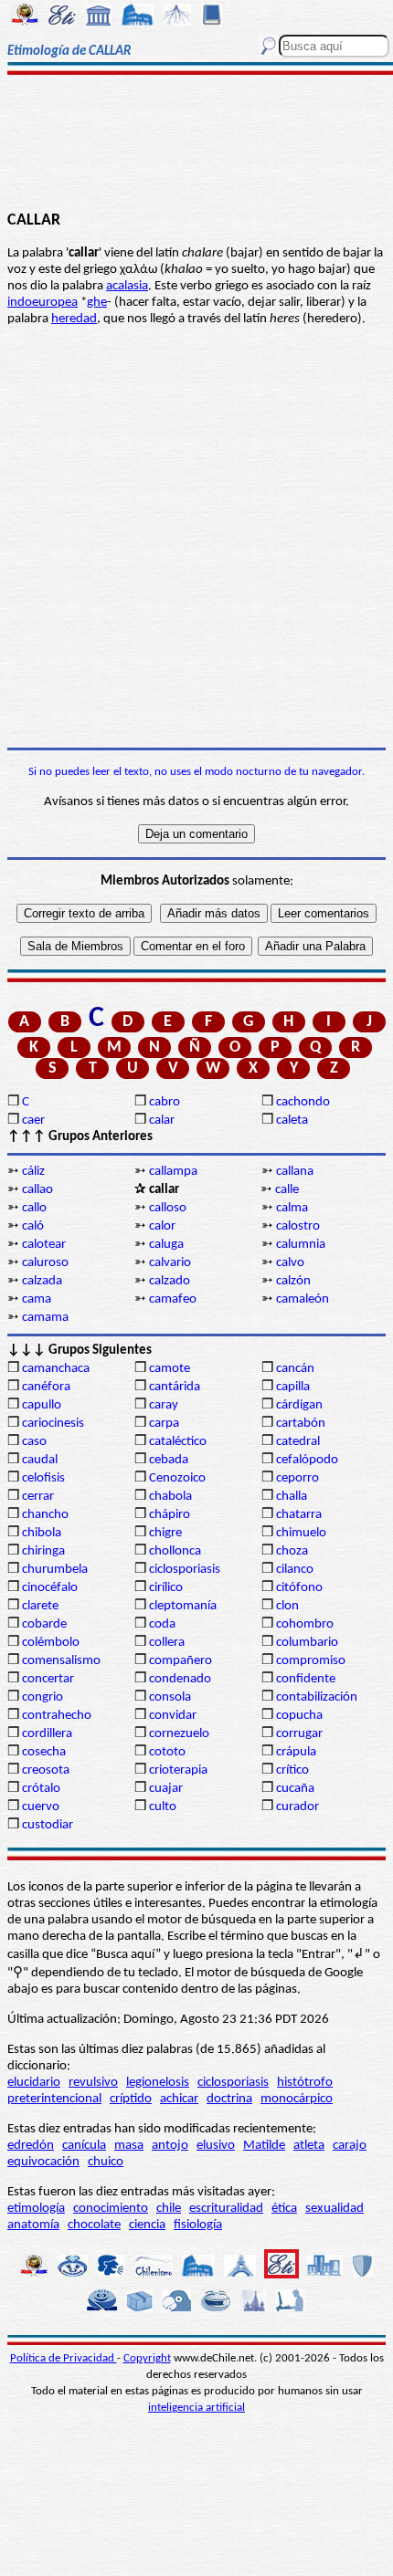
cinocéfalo (50, 1588)
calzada (42, 1281)
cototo (167, 1752)
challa (292, 1497)
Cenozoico (177, 1478)
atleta (309, 2146)
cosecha (44, 1752)
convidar (173, 1716)
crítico (292, 1770)
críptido (131, 2099)
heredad (74, 319)
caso (34, 1442)
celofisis (43, 1478)
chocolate (94, 2225)
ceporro (297, 1478)
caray (164, 1405)
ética (284, 2209)
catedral (298, 1442)
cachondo (303, 1102)
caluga (166, 1245)
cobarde (44, 1624)
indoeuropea (42, 303)
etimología (36, 2209)
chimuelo (301, 1533)
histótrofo (305, 2083)
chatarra (299, 1515)
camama (45, 1318)
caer (33, 1120)
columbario (307, 1643)
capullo (42, 1405)
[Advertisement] (196, 143)
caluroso (45, 1263)
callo (34, 1208)
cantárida (175, 1387)
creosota (46, 1770)
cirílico (166, 1588)
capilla (293, 1387)
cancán (295, 1369)
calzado (170, 1281)
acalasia (127, 286)
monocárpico (297, 2099)
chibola (42, 1533)
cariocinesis (53, 1424)
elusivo (216, 2146)
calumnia (301, 1245)
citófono (299, 1588)
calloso (168, 1208)
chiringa (43, 1551)
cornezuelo (179, 1734)
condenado (180, 1679)
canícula (84, 2146)
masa (129, 2146)
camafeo (173, 1299)
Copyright (147, 2358)
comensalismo (61, 1661)
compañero (181, 1661)
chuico (106, 2162)
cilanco (295, 1570)
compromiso (311, 1661)
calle (287, 1190)
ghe (97, 303)
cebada (169, 1460)
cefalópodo (307, 1460)
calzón (293, 1281)
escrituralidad (226, 2209)
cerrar (38, 1497)
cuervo (41, 1807)
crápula (296, 1752)
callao (37, 1190)
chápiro (170, 1515)
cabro (165, 1102)
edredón (31, 2146)
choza (292, 1551)
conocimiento (111, 2209)
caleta (292, 1120)
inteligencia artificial (196, 2408)
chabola (170, 1497)
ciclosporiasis (185, 1570)
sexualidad (335, 2209)
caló (33, 1226)
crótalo (41, 1789)
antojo (170, 2146)
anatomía (33, 2225)
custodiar (48, 1825)
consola (170, 1697)
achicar (179, 2099)
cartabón (301, 1424)
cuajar (166, 1789)
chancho (45, 1515)
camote (170, 1369)
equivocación (43, 2162)
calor (162, 1226)
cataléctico (178, 1442)
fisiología (198, 2225)
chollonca (175, 1551)
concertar (48, 1679)
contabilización (317, 1697)
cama (37, 1299)
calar (162, 1120)
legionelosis (158, 2083)
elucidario (34, 2083)
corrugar (299, 1734)
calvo (290, 1263)
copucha (299, 1716)
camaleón (303, 1299)
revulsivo (93, 2083)
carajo (350, 2146)
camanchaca (56, 1369)
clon (287, 1606)
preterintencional (54, 2099)
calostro (298, 1226)
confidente (306, 1679)
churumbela (55, 1570)
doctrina (229, 2099)
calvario (170, 1263)
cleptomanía (183, 1606)
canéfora (46, 1387)
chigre (165, 1533)
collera (167, 1643)
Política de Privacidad (64, 2358)
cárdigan (299, 1405)
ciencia (147, 2225)
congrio (42, 1697)
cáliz (33, 1172)
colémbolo (51, 1643)
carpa (164, 1424)
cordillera (47, 1734)
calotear (44, 1245)
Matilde (264, 2146)
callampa (173, 1172)
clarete (40, 1606)
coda (162, 1624)
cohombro (305, 1624)
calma (292, 1208)
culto (163, 1807)
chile (169, 2209)
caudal (40, 1460)
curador (297, 1807)
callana (295, 1172)
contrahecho (57, 1716)
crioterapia (178, 1770)
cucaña (295, 1789)
